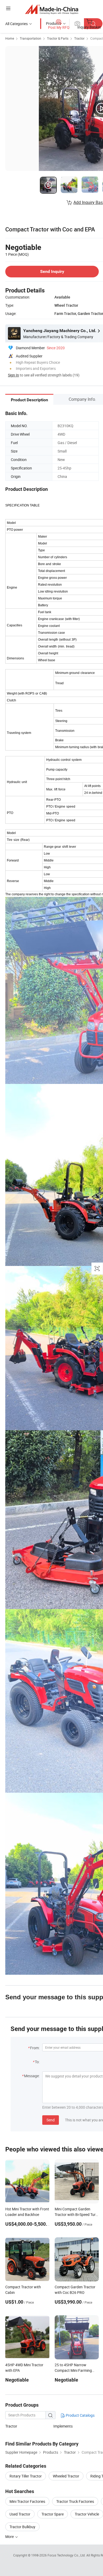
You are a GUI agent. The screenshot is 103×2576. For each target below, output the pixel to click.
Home (10, 38)
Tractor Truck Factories (75, 2501)
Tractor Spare (53, 2514)
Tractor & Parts (58, 38)
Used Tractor (20, 2514)
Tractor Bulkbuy (22, 2527)
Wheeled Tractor (66, 2476)
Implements (63, 2426)
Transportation (31, 38)
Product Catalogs (80, 2415)
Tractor (79, 38)
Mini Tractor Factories (27, 2501)
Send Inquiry (52, 271)
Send (51, 2120)
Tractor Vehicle (87, 2514)
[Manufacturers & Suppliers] (52, 9)
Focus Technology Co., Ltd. (67, 2555)
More (10, 2537)
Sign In (13, 375)
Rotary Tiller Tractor (26, 2476)
